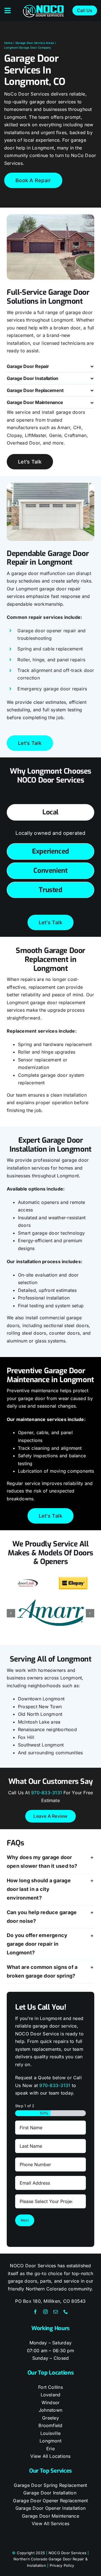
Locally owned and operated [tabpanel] (50, 833)
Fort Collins (50, 2387)
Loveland (51, 2395)
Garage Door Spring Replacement (50, 2485)
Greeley (50, 2418)
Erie (50, 2449)
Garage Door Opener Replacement (50, 2501)
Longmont (50, 2441)
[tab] (50, 812)
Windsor (51, 2402)
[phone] (66, 2312)
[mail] (56, 2312)
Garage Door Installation (50, 2493)
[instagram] (45, 2312)
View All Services (50, 2523)
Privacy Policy (62, 2565)
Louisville (50, 2433)
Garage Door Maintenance (50, 2516)
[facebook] (35, 2312)
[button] (50, 366)
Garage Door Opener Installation (50, 2508)
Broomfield (50, 2425)
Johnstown (50, 2410)
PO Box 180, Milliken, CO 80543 (50, 2301)
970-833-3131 (47, 1793)
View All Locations (50, 2456)
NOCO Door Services (67, 2553)
